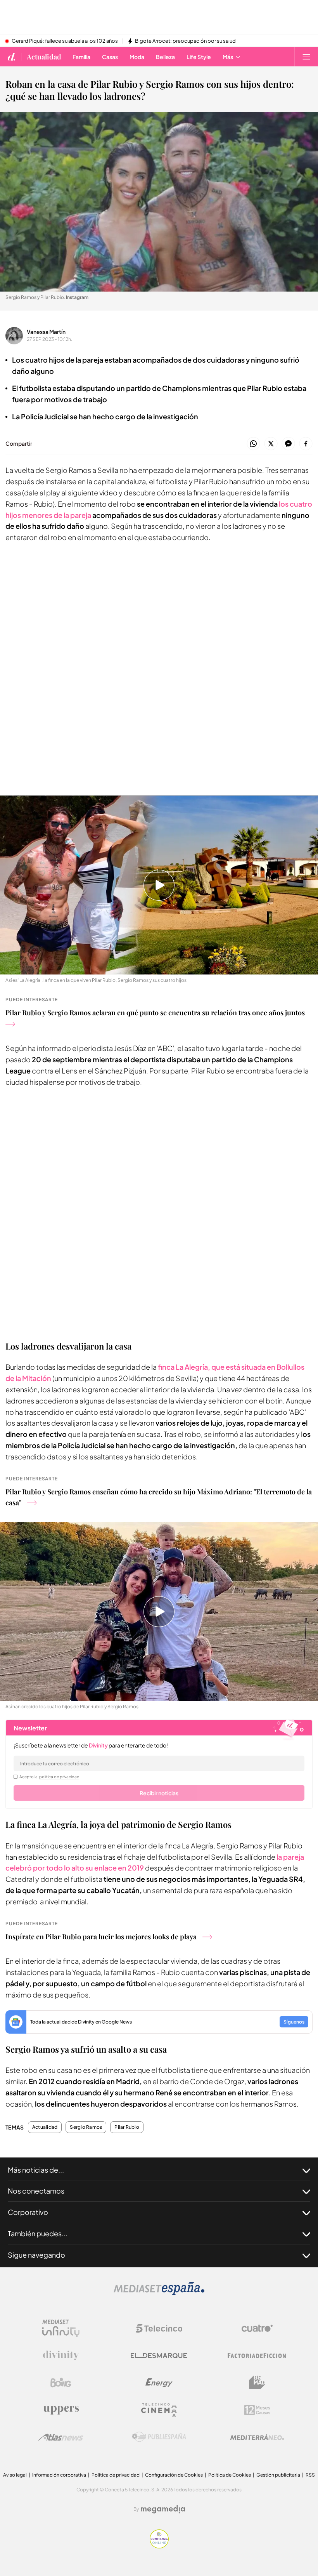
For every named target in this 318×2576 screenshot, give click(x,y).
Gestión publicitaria (278, 2475)
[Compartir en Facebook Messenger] (288, 444)
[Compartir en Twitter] (271, 444)
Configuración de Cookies (174, 2475)
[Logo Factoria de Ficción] (257, 2355)
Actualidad (44, 57)
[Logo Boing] (61, 2383)
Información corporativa (59, 2475)
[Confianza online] (159, 2546)
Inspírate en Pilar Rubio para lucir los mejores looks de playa (101, 1937)
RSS (310, 2475)
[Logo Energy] (159, 2383)
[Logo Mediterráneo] (257, 2437)
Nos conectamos (36, 2191)
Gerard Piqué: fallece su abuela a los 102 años (65, 41)
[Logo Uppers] (61, 2410)
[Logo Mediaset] (159, 2293)
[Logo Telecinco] (159, 2328)
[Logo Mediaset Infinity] (61, 2328)
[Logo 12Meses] (257, 2410)
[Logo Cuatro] (257, 2328)
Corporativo (28, 2212)
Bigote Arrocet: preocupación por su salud (185, 41)
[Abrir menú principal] (306, 57)
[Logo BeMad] (257, 2383)
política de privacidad (59, 1777)
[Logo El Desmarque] (159, 2356)
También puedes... (38, 2233)
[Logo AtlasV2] (61, 2437)
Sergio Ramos (86, 2127)
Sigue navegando (36, 2255)
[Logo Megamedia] (163, 2509)
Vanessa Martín (46, 332)
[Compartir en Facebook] (306, 444)
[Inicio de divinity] (12, 57)
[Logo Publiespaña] (159, 2437)
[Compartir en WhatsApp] (253, 444)
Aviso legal (15, 2475)
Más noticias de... (36, 2170)
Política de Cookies (230, 2475)
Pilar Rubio (127, 2127)
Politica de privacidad (116, 2475)
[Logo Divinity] (61, 2355)
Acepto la (49, 1777)
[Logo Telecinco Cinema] (159, 2410)
